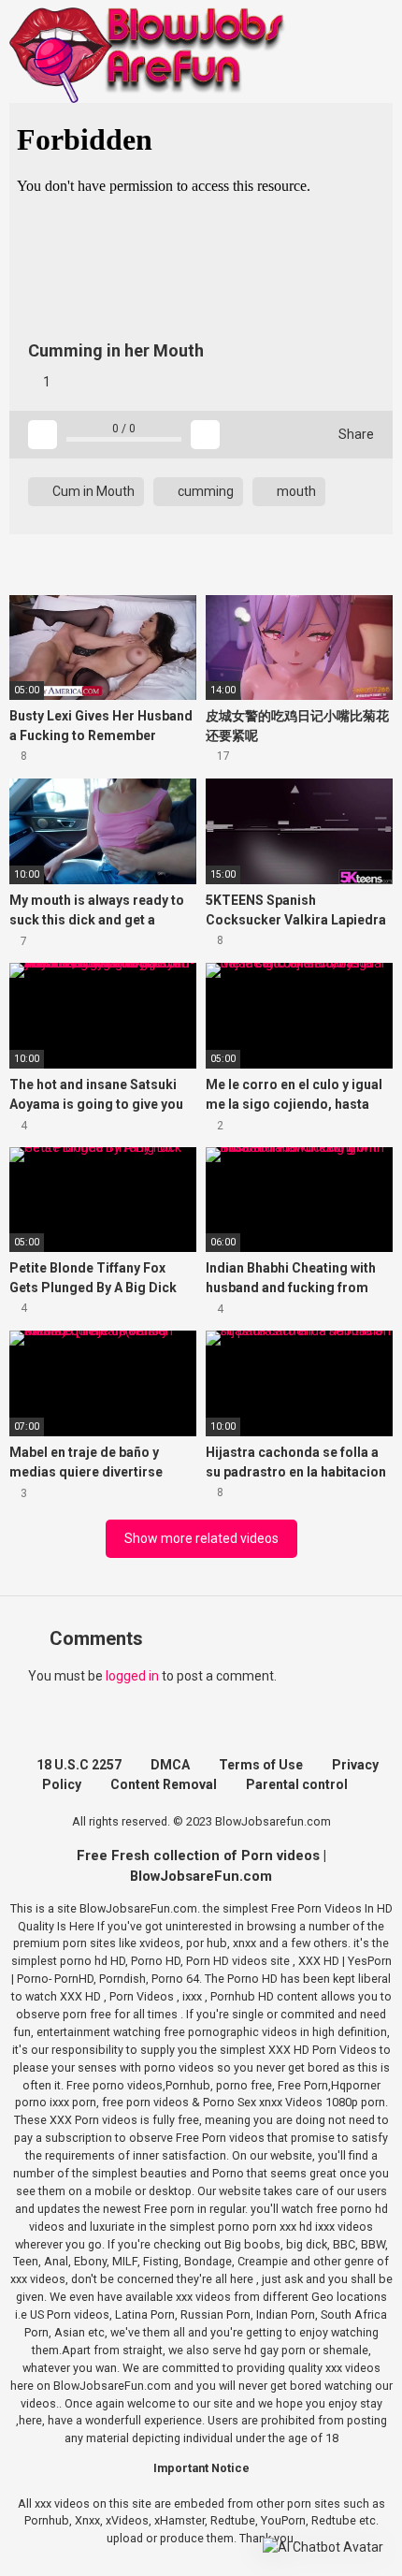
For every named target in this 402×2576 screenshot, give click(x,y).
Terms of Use (261, 1765)
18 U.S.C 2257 (79, 1765)
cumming (204, 491)
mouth (295, 491)
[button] (323, 2547)
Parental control (297, 1784)
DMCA (170, 1765)
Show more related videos (201, 1538)
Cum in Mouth (92, 491)
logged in (132, 1676)
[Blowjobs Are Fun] (150, 54)
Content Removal (164, 1784)
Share (355, 434)
